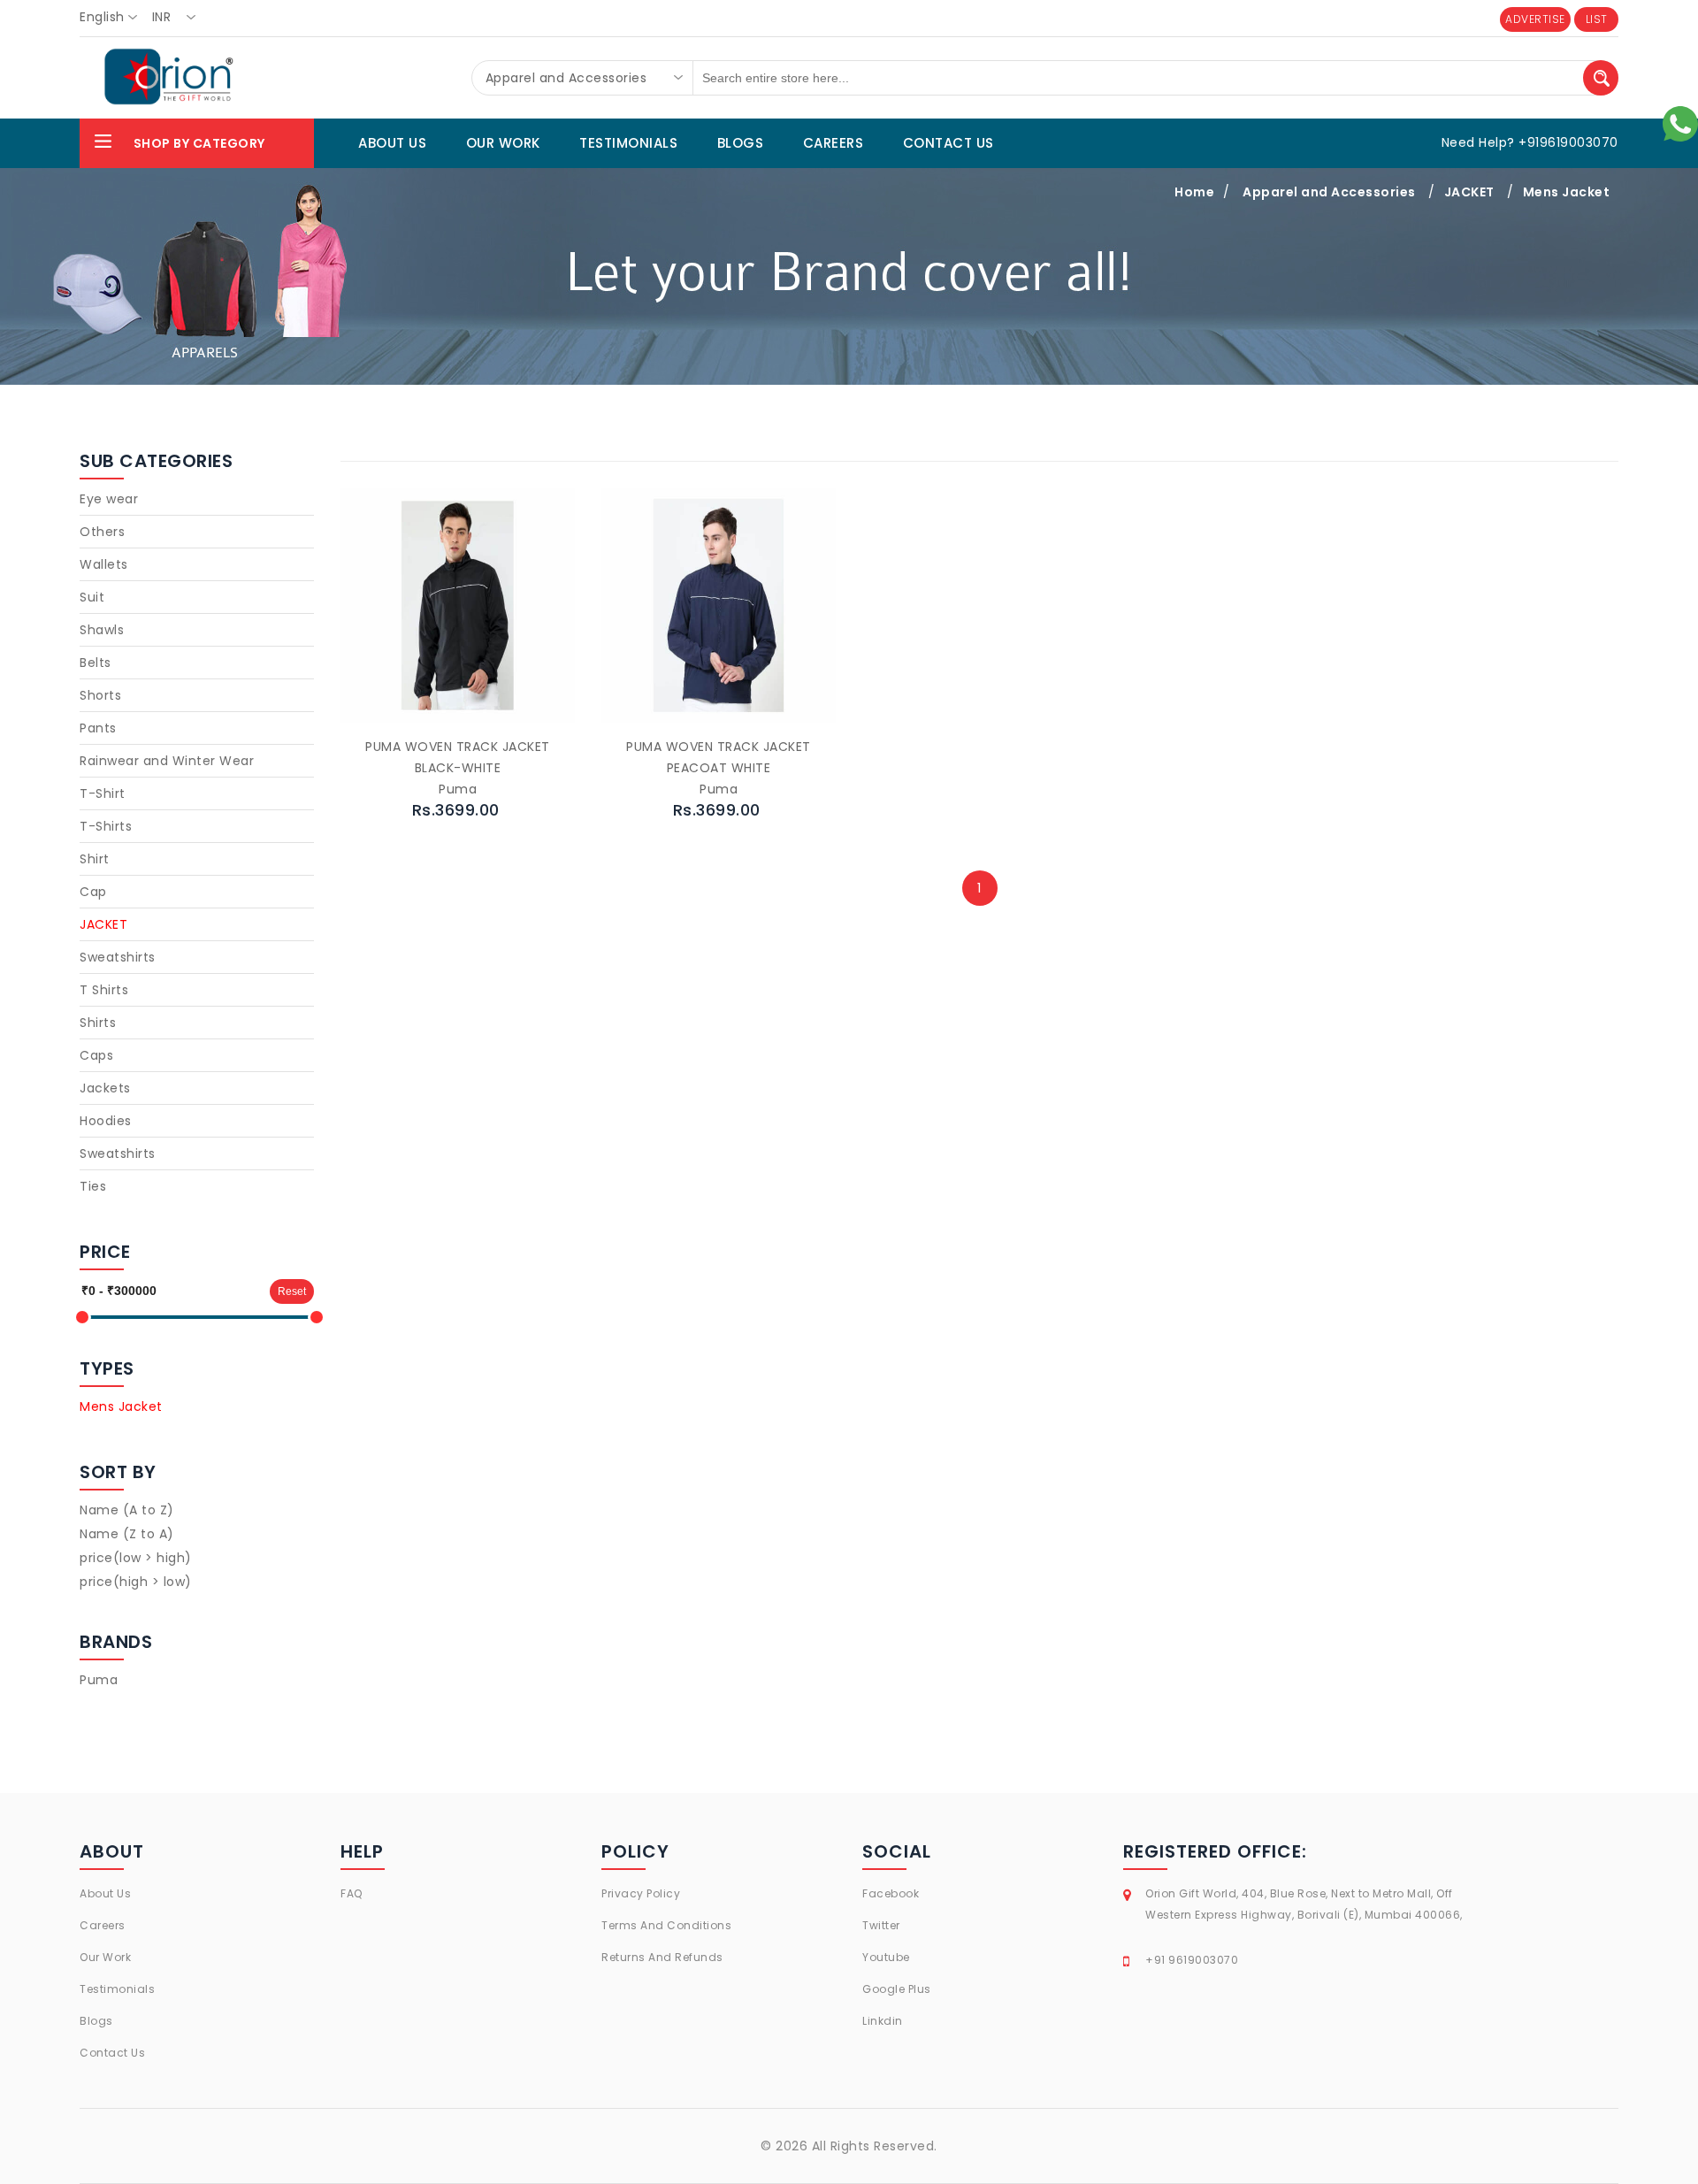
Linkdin (883, 2021)
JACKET (1469, 192)
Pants (98, 728)
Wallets (104, 564)
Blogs (96, 2021)
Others (102, 532)
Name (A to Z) (127, 1510)
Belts (96, 663)
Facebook (891, 1893)
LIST (1597, 19)
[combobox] (114, 18)
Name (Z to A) (127, 1534)
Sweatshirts (118, 957)
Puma (99, 1680)
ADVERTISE (1535, 19)
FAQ (352, 1893)
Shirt (95, 859)
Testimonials (117, 1989)
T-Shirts (106, 826)
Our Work (105, 1957)
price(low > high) (136, 1558)
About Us (105, 1893)
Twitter (881, 1925)
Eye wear (109, 499)
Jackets (105, 1088)
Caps (96, 1055)
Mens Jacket (1567, 192)
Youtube (886, 1957)
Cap (93, 892)
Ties (93, 1186)
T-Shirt (103, 793)
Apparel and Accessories (1329, 192)
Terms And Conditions (666, 1925)
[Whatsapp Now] (1680, 123)
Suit (92, 597)
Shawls (102, 630)
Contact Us (112, 2053)
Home (1194, 192)
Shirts (98, 1023)
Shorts (100, 695)
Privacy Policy (641, 1893)
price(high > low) (136, 1582)
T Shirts (104, 990)
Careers (103, 1925)
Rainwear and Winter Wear (167, 761)
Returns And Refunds (662, 1957)
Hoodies (106, 1121)
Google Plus (897, 1989)
